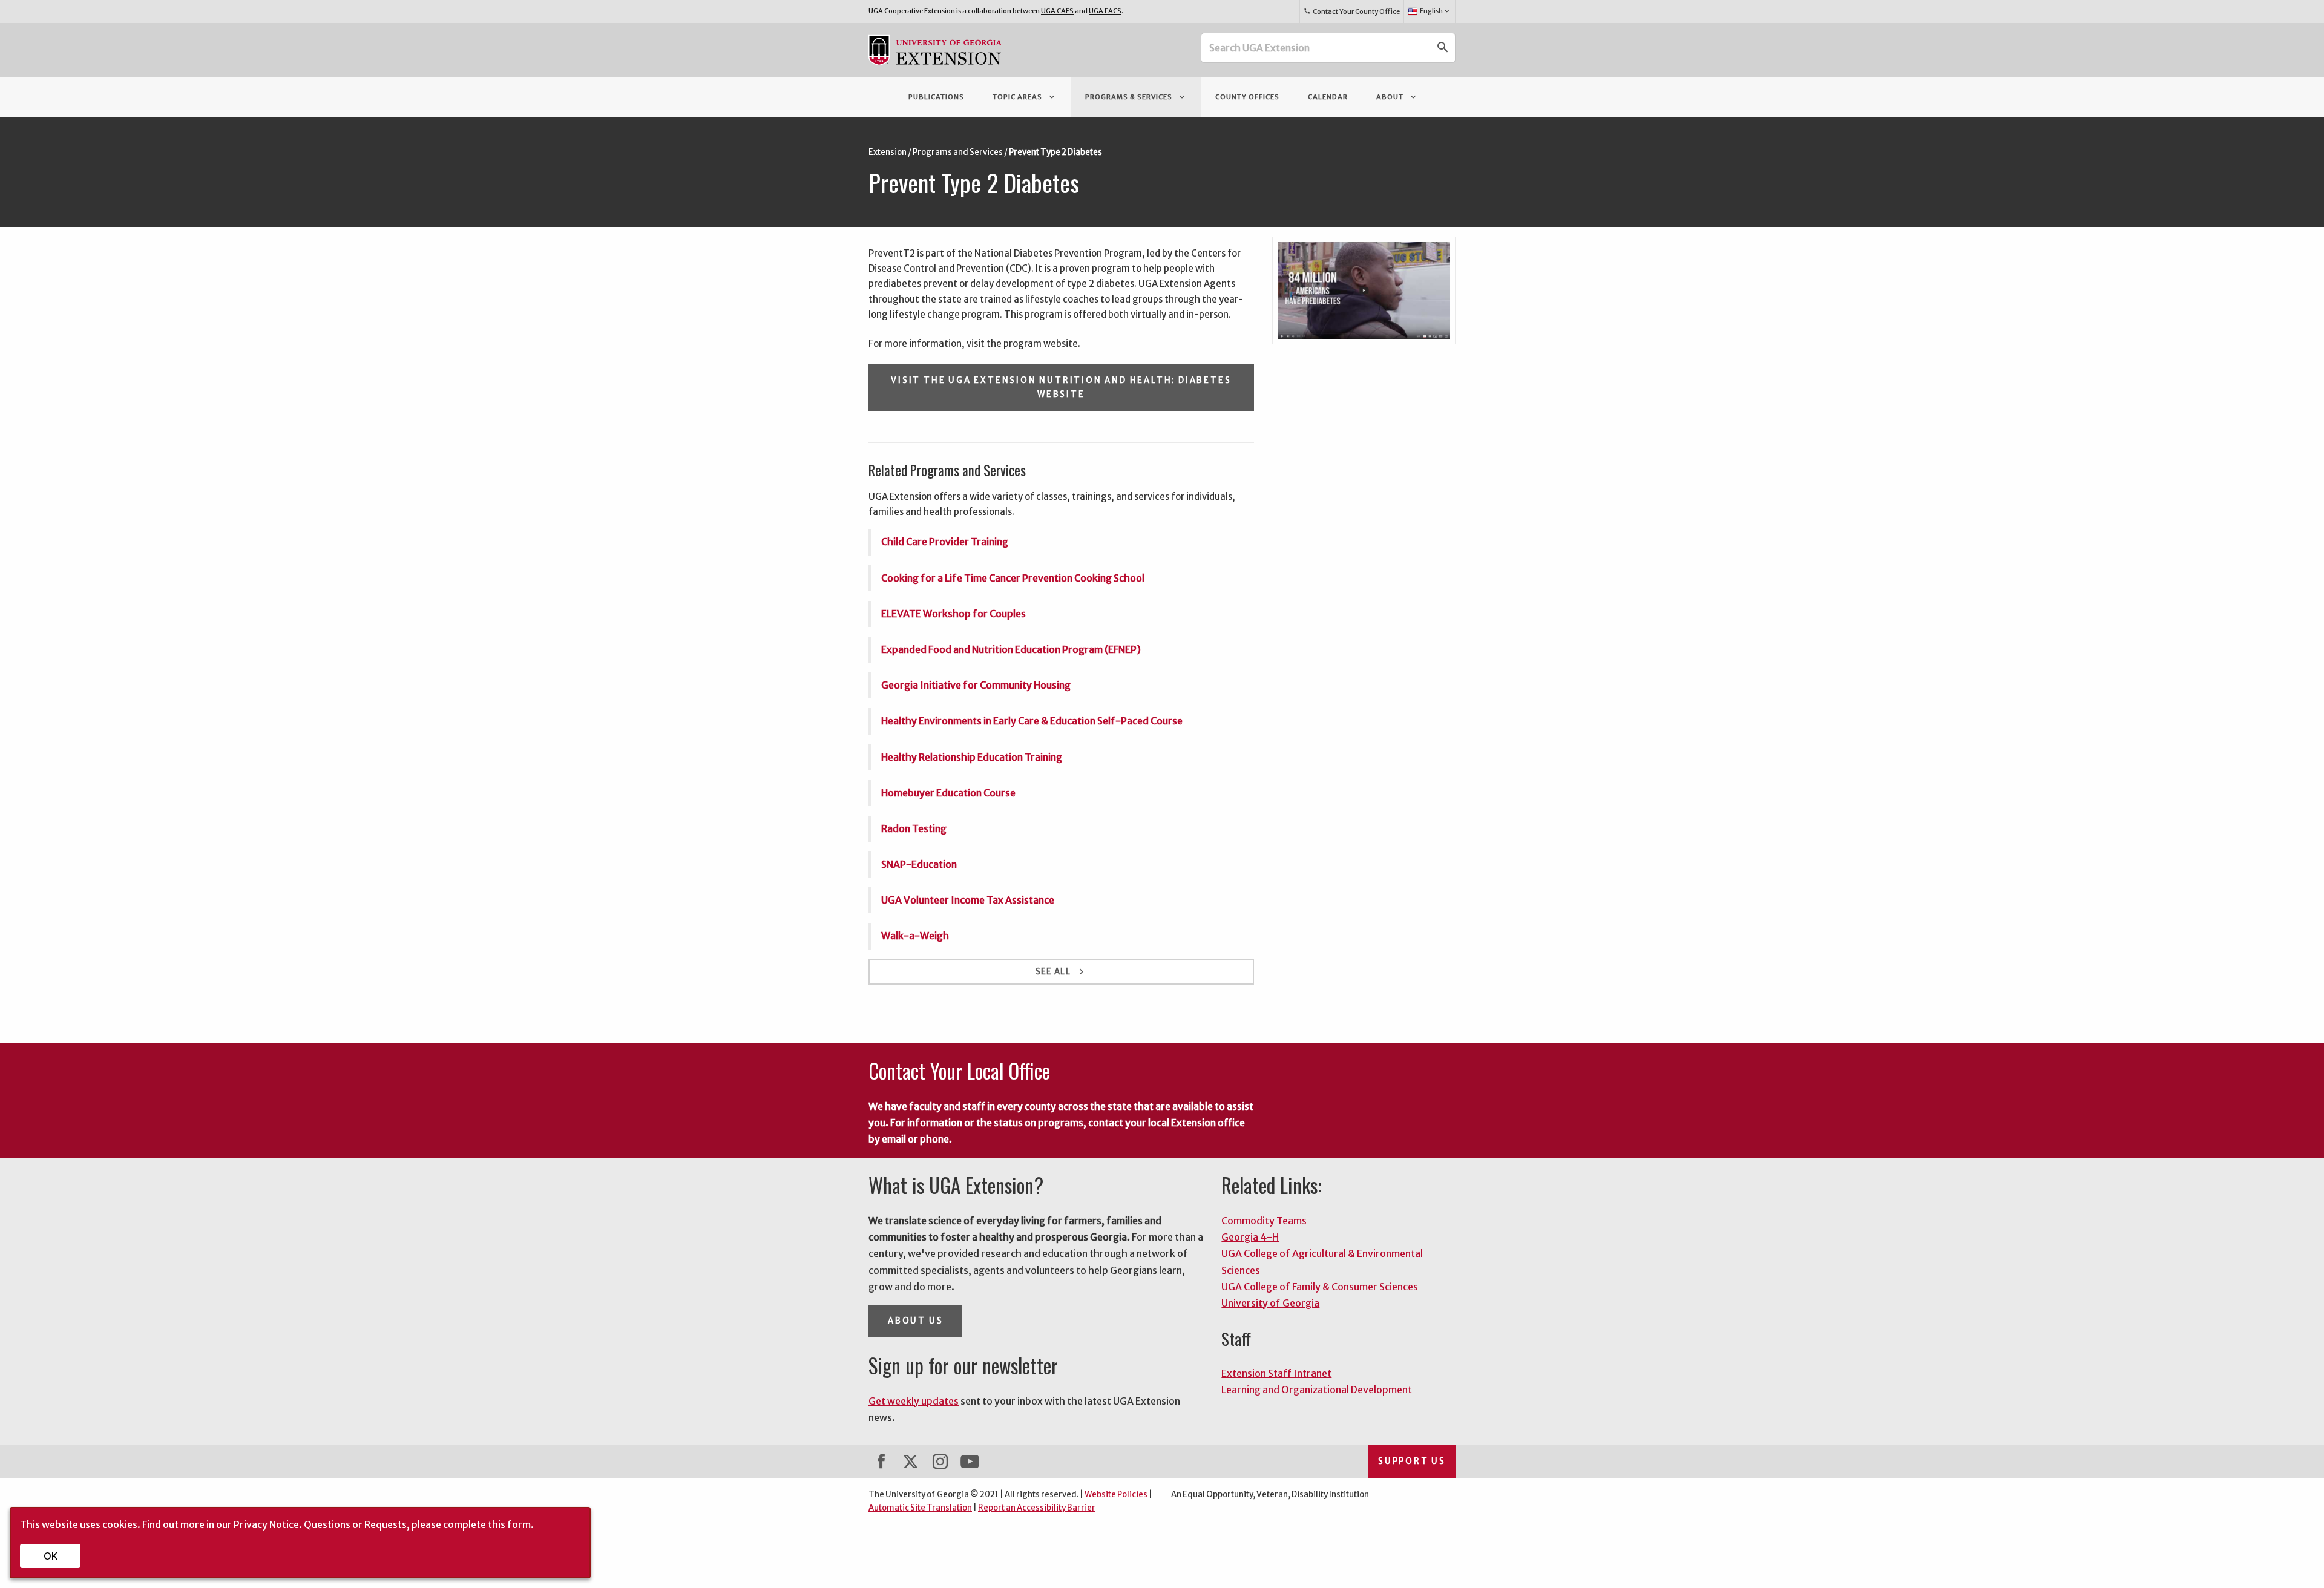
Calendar (1328, 97)
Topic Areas (1025, 97)
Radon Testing (914, 828)
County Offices (1247, 97)
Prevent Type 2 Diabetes (1055, 152)
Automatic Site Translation (920, 1508)
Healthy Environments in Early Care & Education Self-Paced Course (1032, 721)
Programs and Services (958, 152)
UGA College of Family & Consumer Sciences (1320, 1287)
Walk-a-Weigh (915, 936)
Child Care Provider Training (945, 542)
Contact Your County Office (1351, 11)
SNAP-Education (919, 864)
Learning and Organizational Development (1317, 1389)
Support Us (1412, 1461)
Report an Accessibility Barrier (1037, 1508)
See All (1061, 972)
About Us (915, 1321)
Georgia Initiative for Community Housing (976, 685)
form (519, 1524)
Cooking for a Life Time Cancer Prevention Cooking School (1013, 578)
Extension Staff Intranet (1276, 1373)
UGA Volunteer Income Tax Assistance (968, 900)
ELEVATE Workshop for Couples (954, 614)
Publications (936, 97)
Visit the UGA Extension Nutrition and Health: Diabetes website (1061, 387)
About (1397, 97)
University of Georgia (1270, 1303)
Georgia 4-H (1250, 1237)
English (1436, 11)
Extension (888, 152)
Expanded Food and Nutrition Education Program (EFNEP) (1011, 649)
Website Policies (1116, 1494)
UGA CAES (1057, 11)
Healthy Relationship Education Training (972, 757)
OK (51, 1556)
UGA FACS (1105, 11)
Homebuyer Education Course (948, 793)
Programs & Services (1136, 97)
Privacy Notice (266, 1524)
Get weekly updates (914, 1401)
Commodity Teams (1264, 1221)
